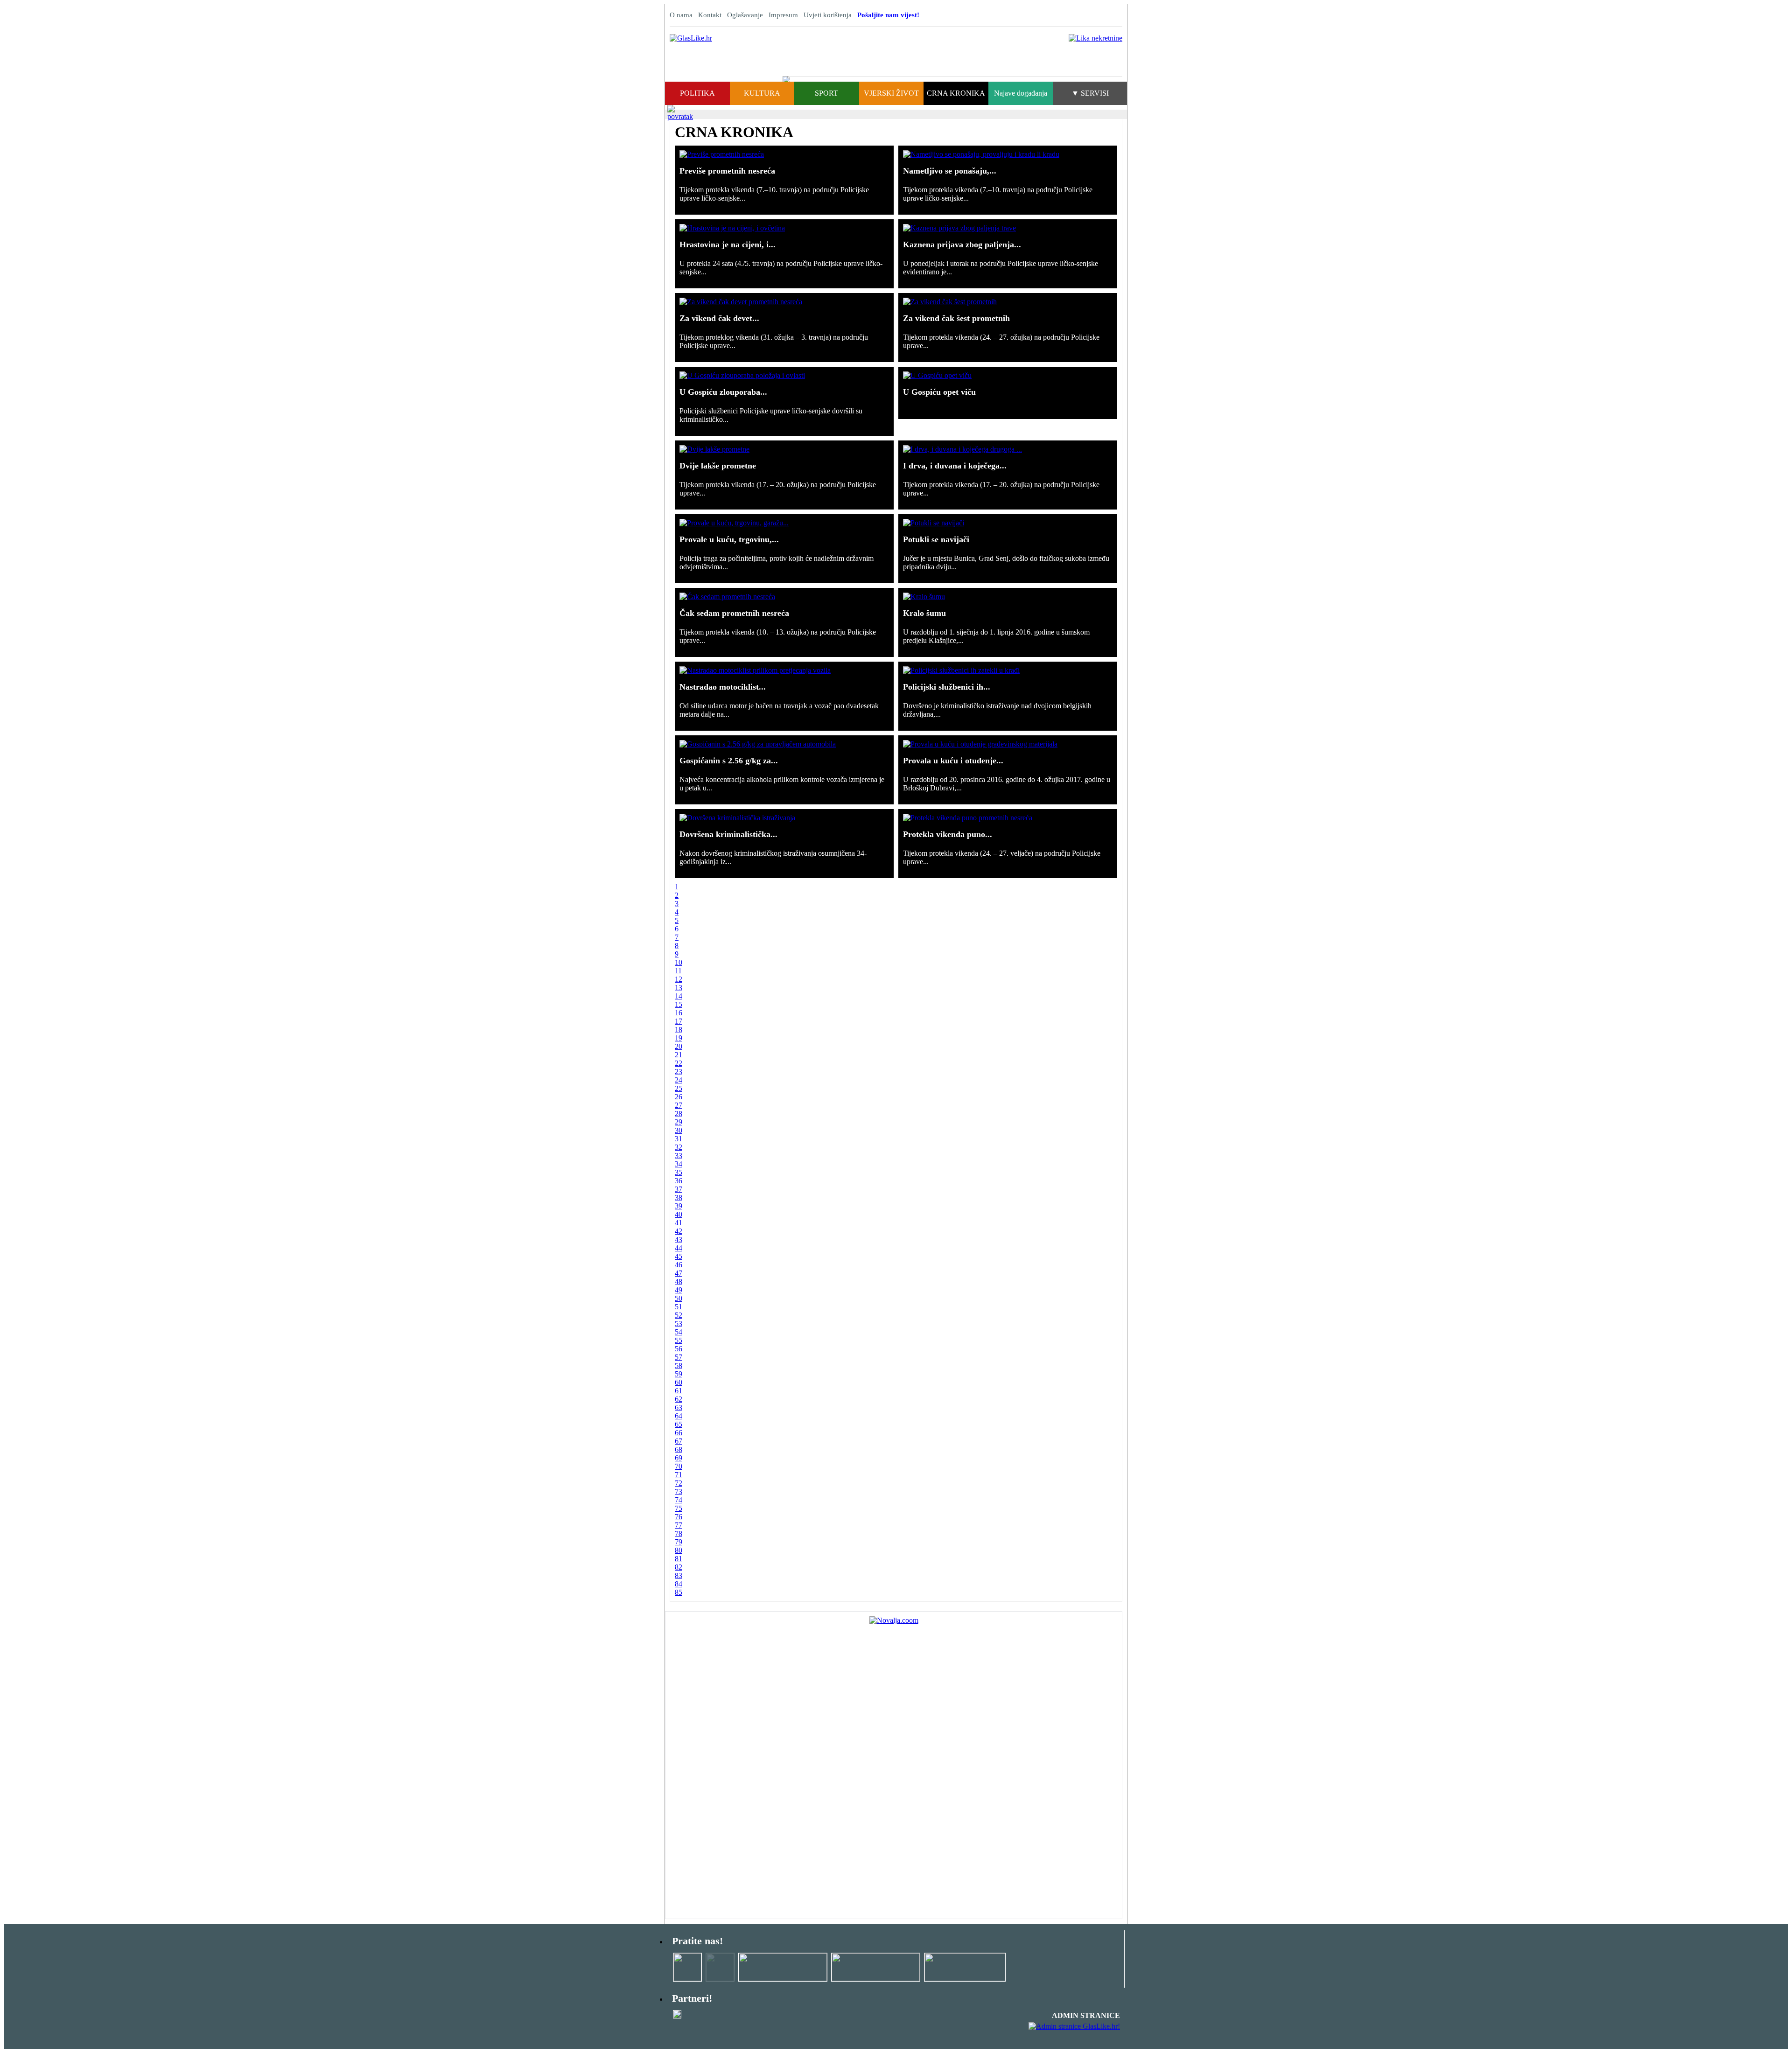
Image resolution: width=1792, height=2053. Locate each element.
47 (679, 1273)
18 (679, 1030)
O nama (681, 15)
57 (679, 1357)
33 (679, 1156)
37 (679, 1189)
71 (679, 1475)
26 (679, 1097)
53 (679, 1323)
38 (679, 1198)
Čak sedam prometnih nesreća (734, 613)
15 (679, 1004)
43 (679, 1239)
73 (679, 1491)
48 (679, 1281)
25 (679, 1088)
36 (679, 1181)
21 (679, 1055)
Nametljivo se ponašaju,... (950, 171)
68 (679, 1449)
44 (679, 1248)
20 (679, 1046)
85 (679, 1592)
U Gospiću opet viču (939, 392)
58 (679, 1365)
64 (679, 1416)
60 (679, 1382)
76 (679, 1517)
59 (679, 1374)
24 (679, 1080)
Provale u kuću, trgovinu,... (729, 539)
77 (679, 1525)
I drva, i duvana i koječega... (955, 466)
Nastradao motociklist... (723, 687)
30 (679, 1130)
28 (679, 1114)
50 (679, 1298)
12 (679, 979)
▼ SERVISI (1090, 93)
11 (678, 971)
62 (679, 1399)
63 (679, 1407)
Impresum (783, 15)
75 (679, 1508)
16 (679, 1013)
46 (679, 1265)
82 (679, 1567)
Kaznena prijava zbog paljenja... (962, 244)
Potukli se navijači (936, 539)
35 (679, 1172)
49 (679, 1290)
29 (679, 1122)
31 (679, 1139)
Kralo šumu (924, 613)
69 (679, 1458)
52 (679, 1315)
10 (679, 962)
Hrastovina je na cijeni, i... (728, 244)
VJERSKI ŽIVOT (891, 93)
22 (679, 1063)
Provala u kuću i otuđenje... (953, 761)
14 (679, 996)
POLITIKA (697, 93)
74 (679, 1500)
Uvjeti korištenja (828, 15)
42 (679, 1231)
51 (679, 1307)
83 (679, 1575)
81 (679, 1559)
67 (679, 1441)
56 (679, 1349)
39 (679, 1206)
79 (679, 1542)
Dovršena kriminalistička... (728, 834)
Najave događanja (1021, 93)
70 (679, 1466)
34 (679, 1164)
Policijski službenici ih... (947, 687)
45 (679, 1256)
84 (679, 1584)
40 (679, 1214)
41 (679, 1223)
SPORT (826, 93)
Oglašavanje (745, 15)
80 (679, 1550)
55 (679, 1340)
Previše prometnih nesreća (727, 171)
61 (679, 1391)
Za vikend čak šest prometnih (956, 318)
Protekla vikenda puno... (948, 834)
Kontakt (710, 15)
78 (679, 1533)
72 (679, 1483)
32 (679, 1147)
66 (679, 1433)
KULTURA (762, 93)
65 (679, 1424)
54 (679, 1332)
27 (679, 1105)
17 (679, 1021)
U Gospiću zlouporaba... (723, 392)
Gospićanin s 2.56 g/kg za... (729, 761)
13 (679, 988)
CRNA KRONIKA (956, 93)
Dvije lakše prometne (718, 466)
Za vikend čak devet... (719, 318)
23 (679, 1072)
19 (679, 1038)
